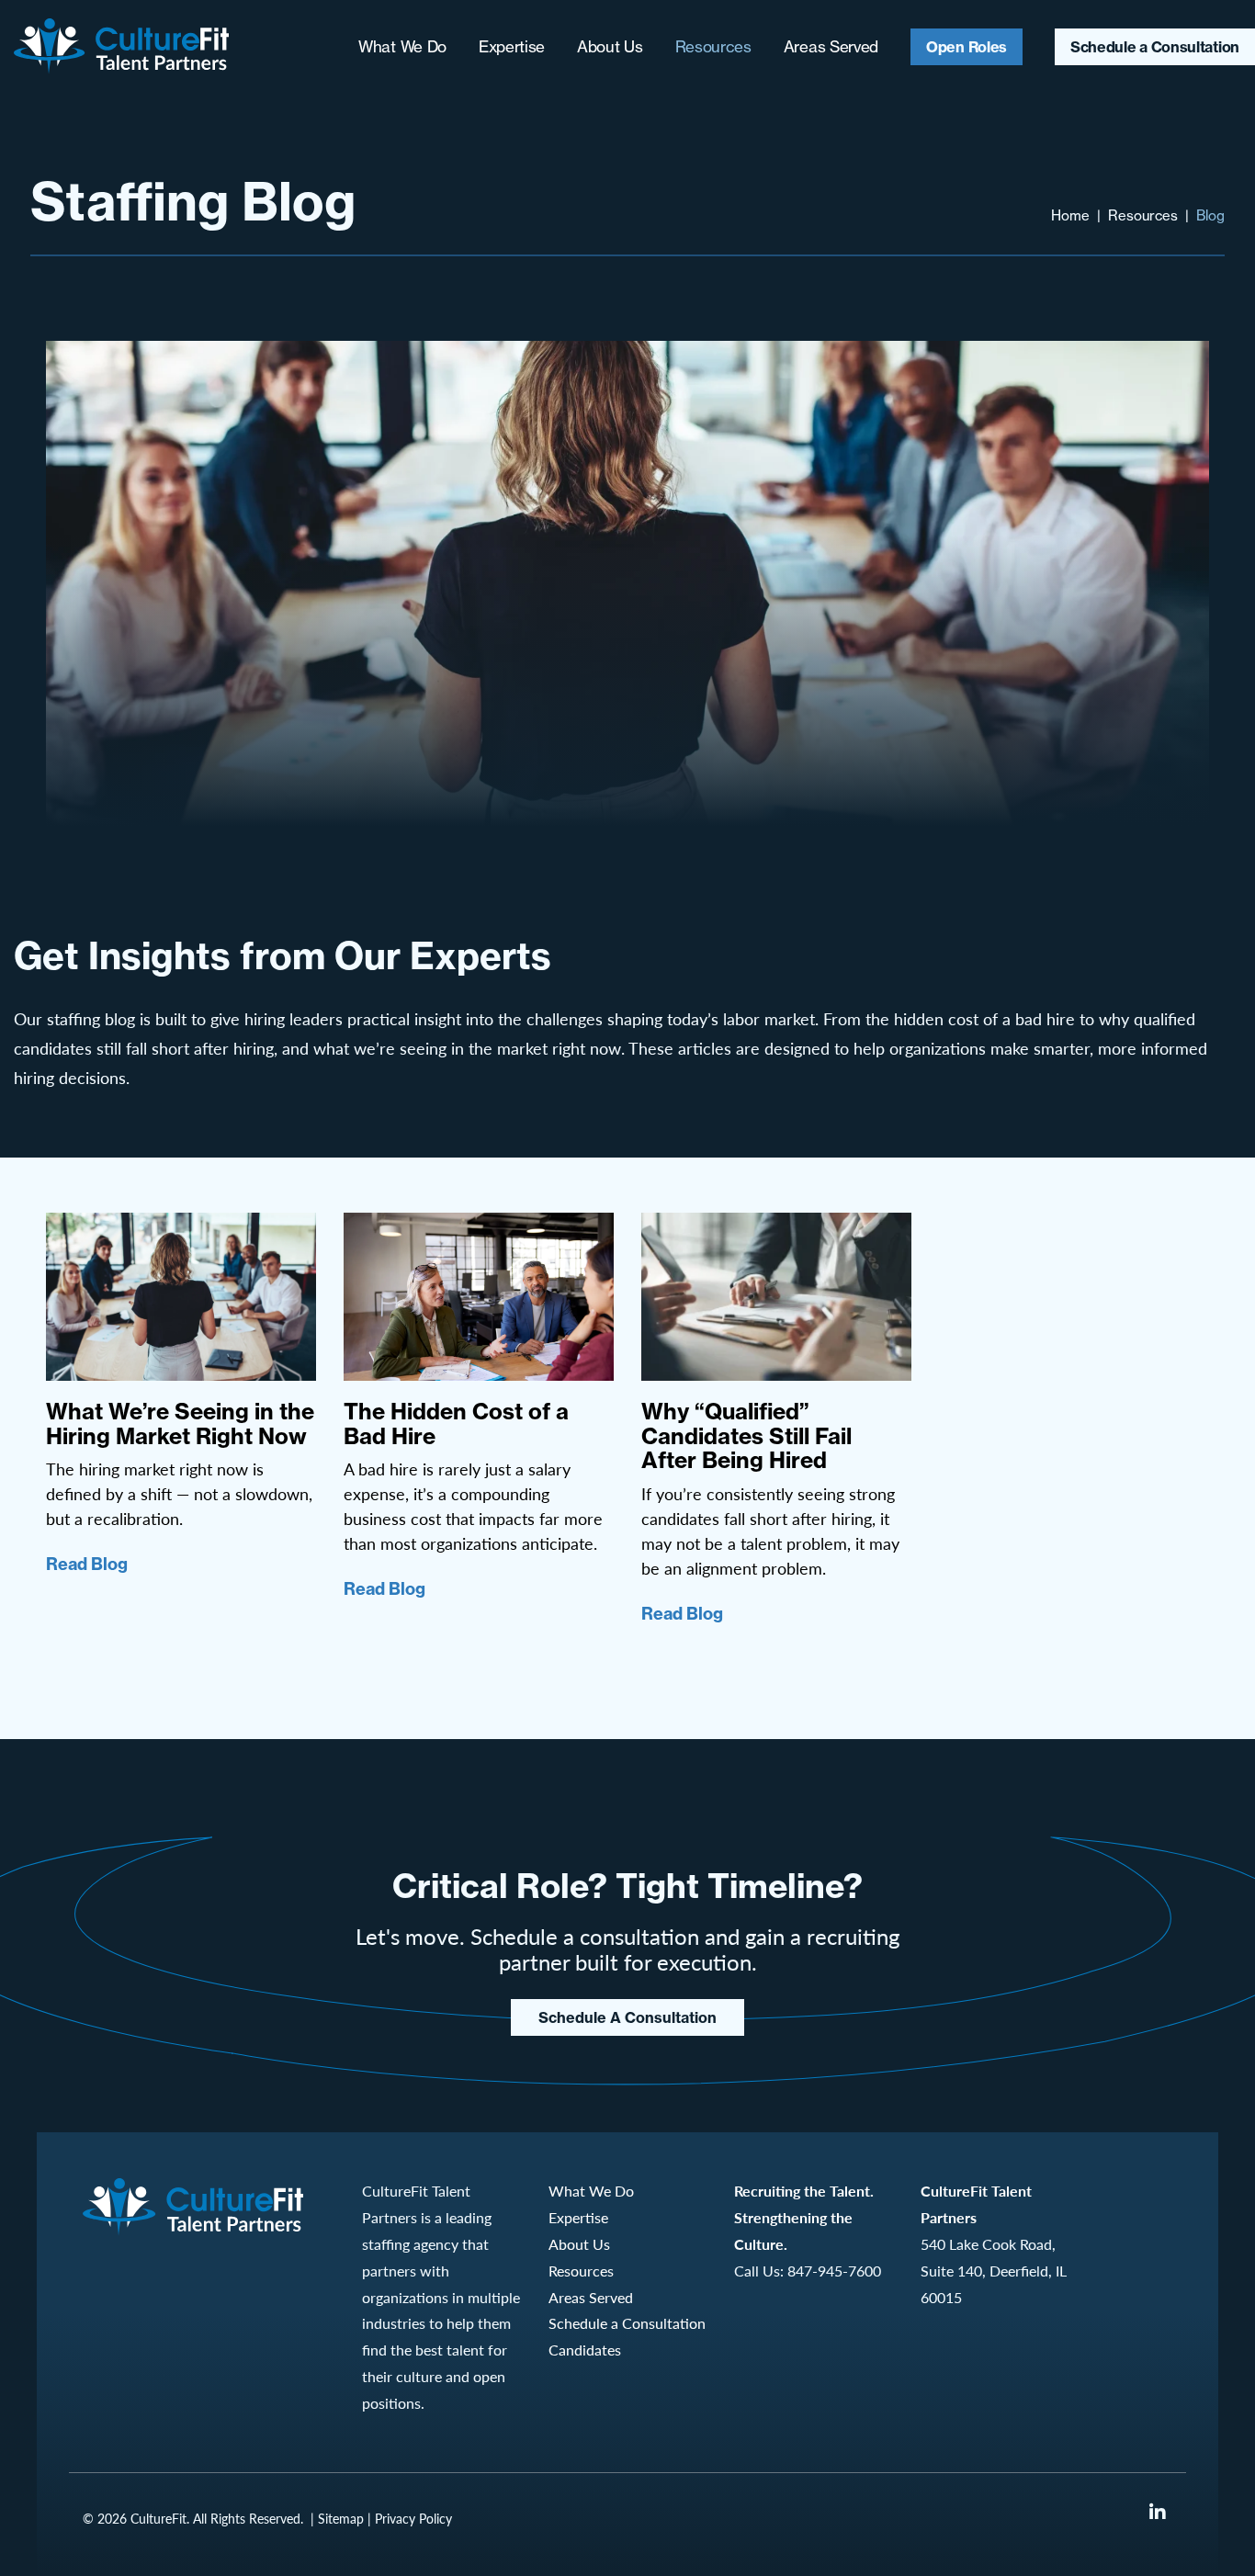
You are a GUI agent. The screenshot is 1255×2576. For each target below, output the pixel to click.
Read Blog (87, 1564)
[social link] (1158, 2512)
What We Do (402, 46)
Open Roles (967, 47)
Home (1070, 215)
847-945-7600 (834, 2271)
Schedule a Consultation (1155, 47)
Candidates (585, 2350)
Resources (713, 46)
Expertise (512, 46)
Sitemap (341, 2519)
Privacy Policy (413, 2519)
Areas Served (831, 46)
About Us (610, 46)
